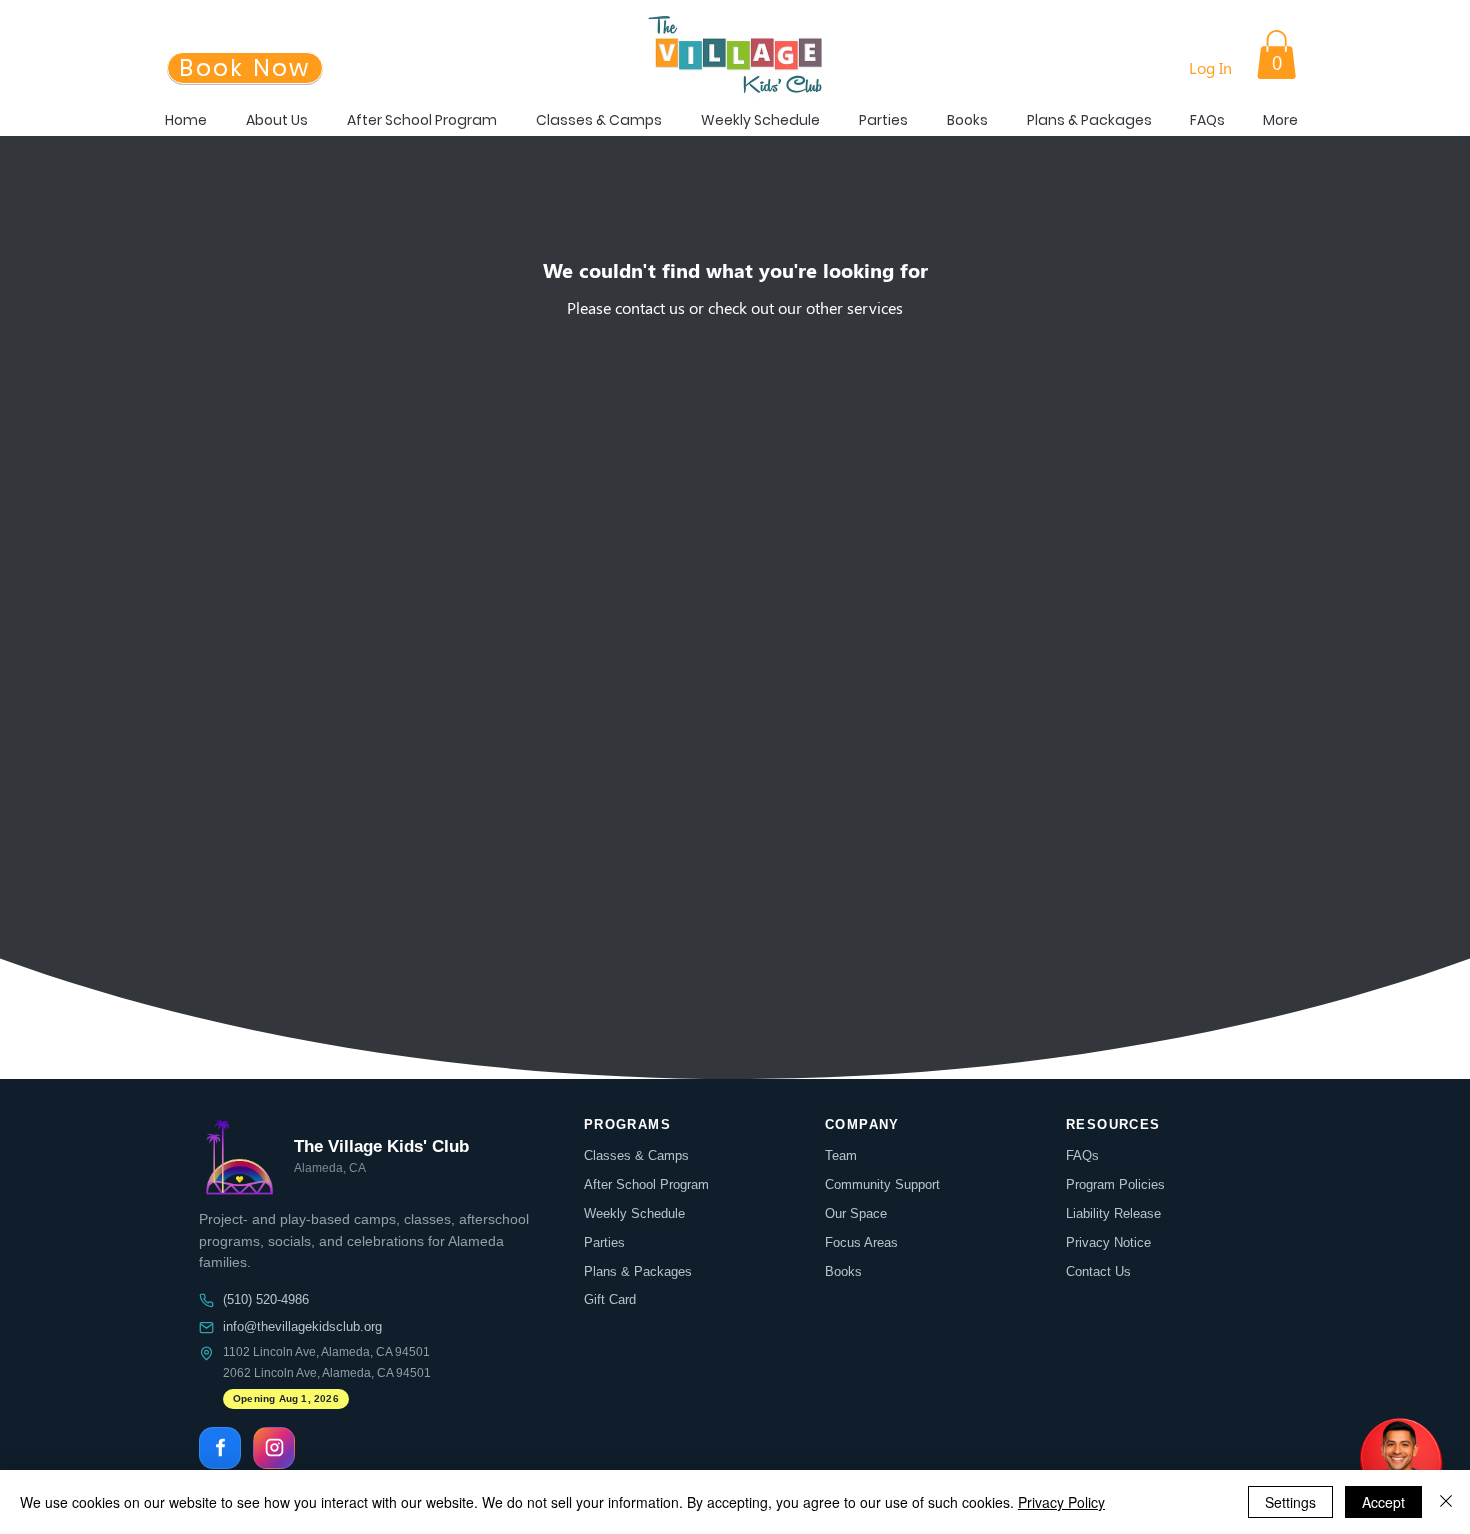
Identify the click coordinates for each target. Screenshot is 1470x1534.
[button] (1276, 54)
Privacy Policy (1061, 1502)
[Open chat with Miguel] (1400, 1464)
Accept (1383, 1502)
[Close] (1446, 1502)
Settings (1290, 1502)
